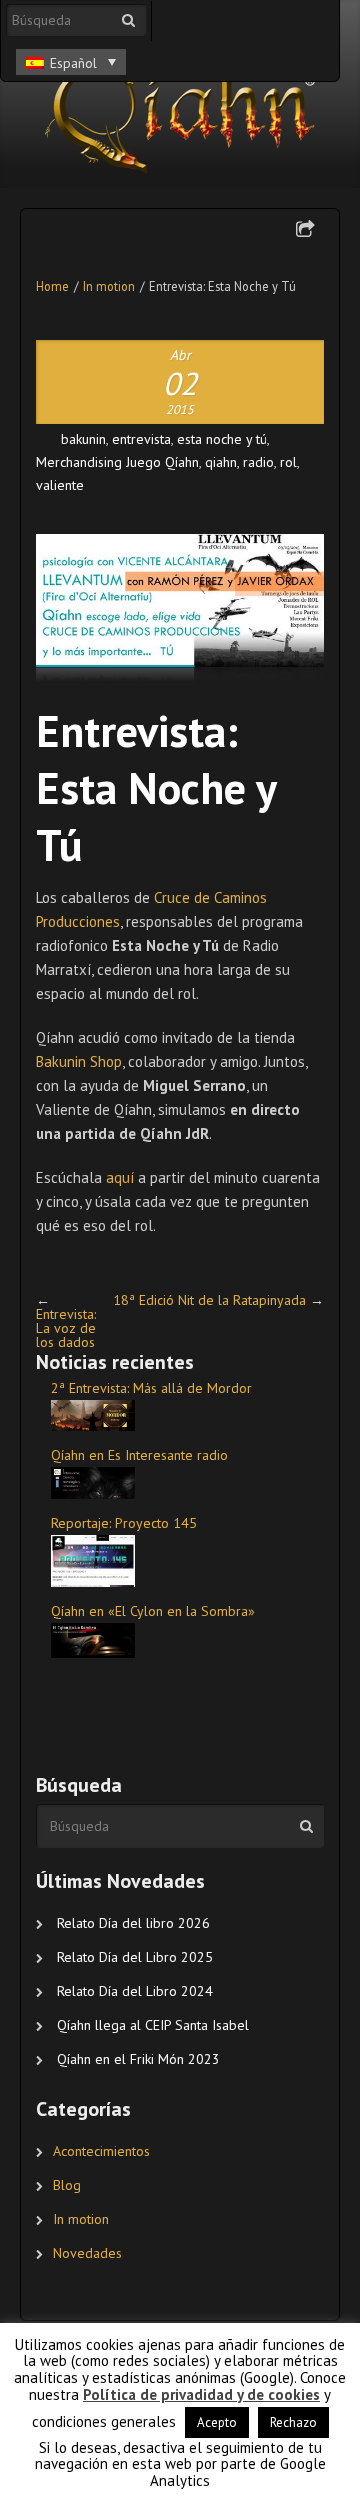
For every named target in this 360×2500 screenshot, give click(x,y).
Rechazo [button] (293, 2422)
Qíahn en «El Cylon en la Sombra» (153, 1611)
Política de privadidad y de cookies (201, 2394)
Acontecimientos (101, 2151)
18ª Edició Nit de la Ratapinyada (209, 1300)
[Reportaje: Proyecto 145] (180, 1562)
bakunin (83, 439)
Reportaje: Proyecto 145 (124, 1523)
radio (258, 462)
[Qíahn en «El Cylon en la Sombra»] (180, 1641)
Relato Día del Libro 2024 (135, 1991)
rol (288, 462)
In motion (109, 286)
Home (52, 286)
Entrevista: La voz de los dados (66, 1328)
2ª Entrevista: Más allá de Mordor (151, 1388)
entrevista (141, 439)
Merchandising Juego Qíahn (117, 462)
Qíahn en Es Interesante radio (139, 1455)
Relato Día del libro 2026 (133, 1923)
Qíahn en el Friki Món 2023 (138, 2059)
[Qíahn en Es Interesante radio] (180, 1484)
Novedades (87, 2253)
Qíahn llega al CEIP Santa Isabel (153, 2025)
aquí (120, 1177)
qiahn (221, 462)
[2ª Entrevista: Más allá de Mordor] (180, 1416)
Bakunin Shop (79, 1061)
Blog (67, 2185)
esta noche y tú (222, 439)
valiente (60, 485)
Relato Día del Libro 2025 (135, 1957)
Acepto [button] (217, 2422)
